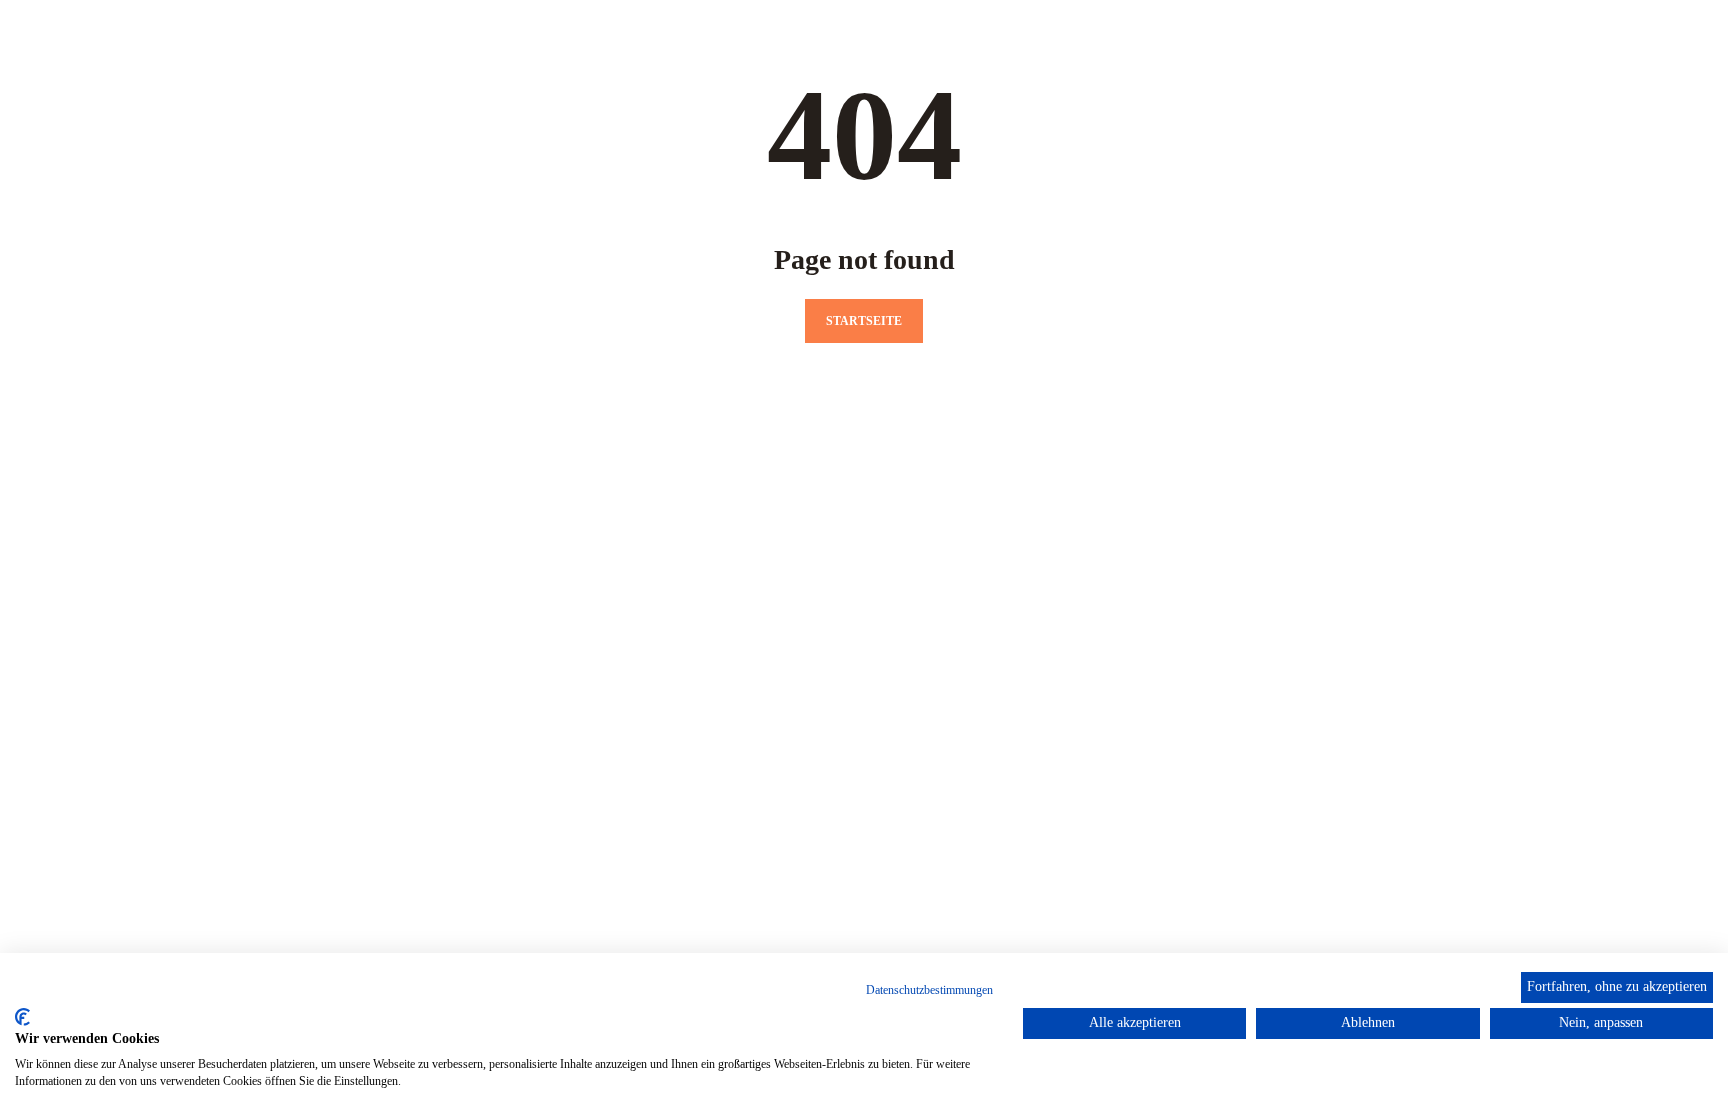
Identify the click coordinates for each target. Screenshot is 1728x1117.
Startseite (864, 321)
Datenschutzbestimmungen (929, 990)
